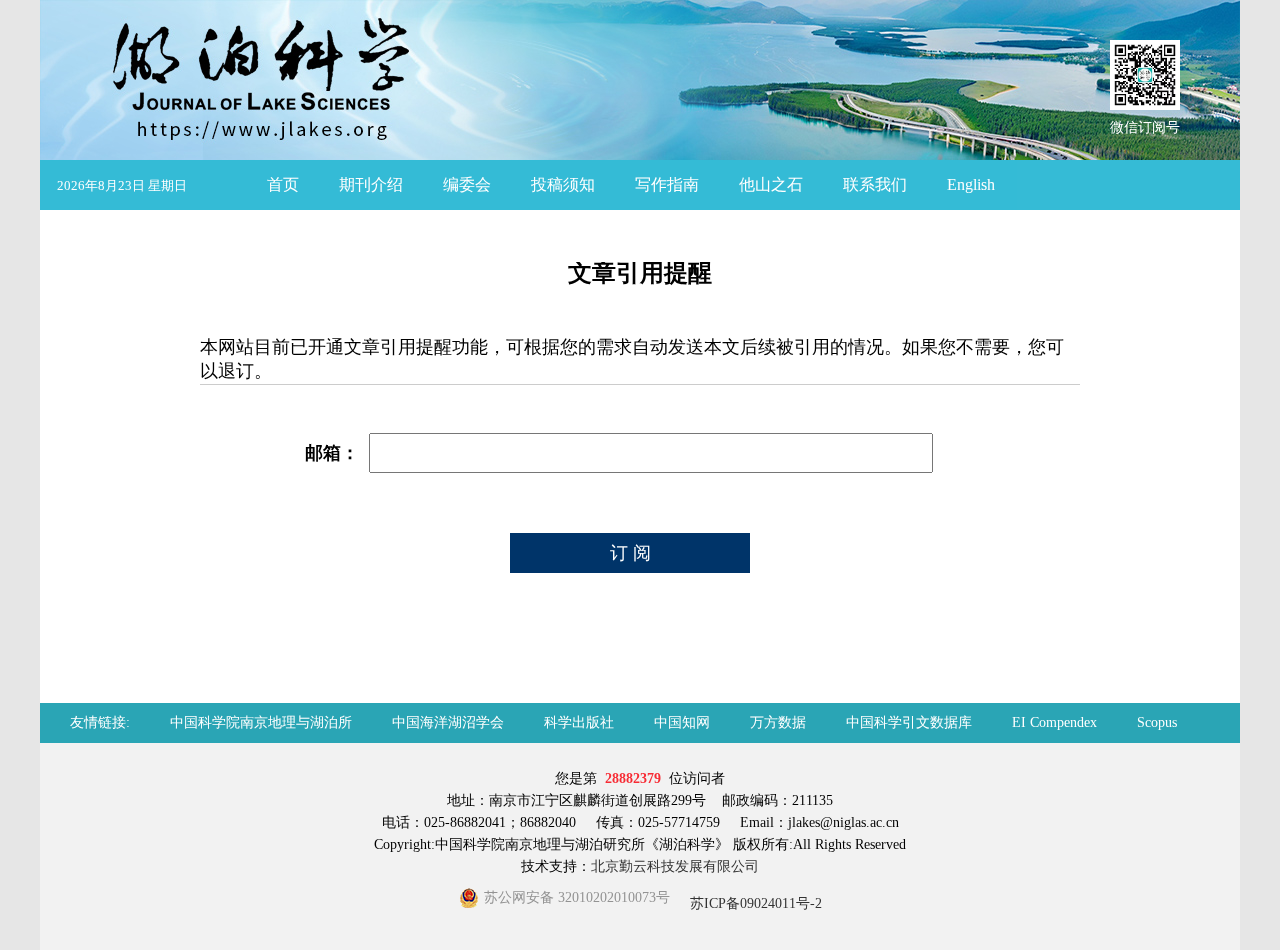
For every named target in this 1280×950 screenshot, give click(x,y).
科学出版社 (579, 722)
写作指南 (667, 184)
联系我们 (875, 184)
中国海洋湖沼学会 (448, 722)
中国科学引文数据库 (909, 722)
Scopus (1157, 722)
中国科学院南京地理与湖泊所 (261, 722)
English (971, 184)
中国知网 (682, 722)
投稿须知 (563, 184)
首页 (283, 184)
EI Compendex (1054, 722)
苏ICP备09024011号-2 (754, 903)
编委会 (467, 184)
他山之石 (771, 184)
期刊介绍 (371, 184)
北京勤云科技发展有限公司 (675, 866)
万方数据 (778, 722)
